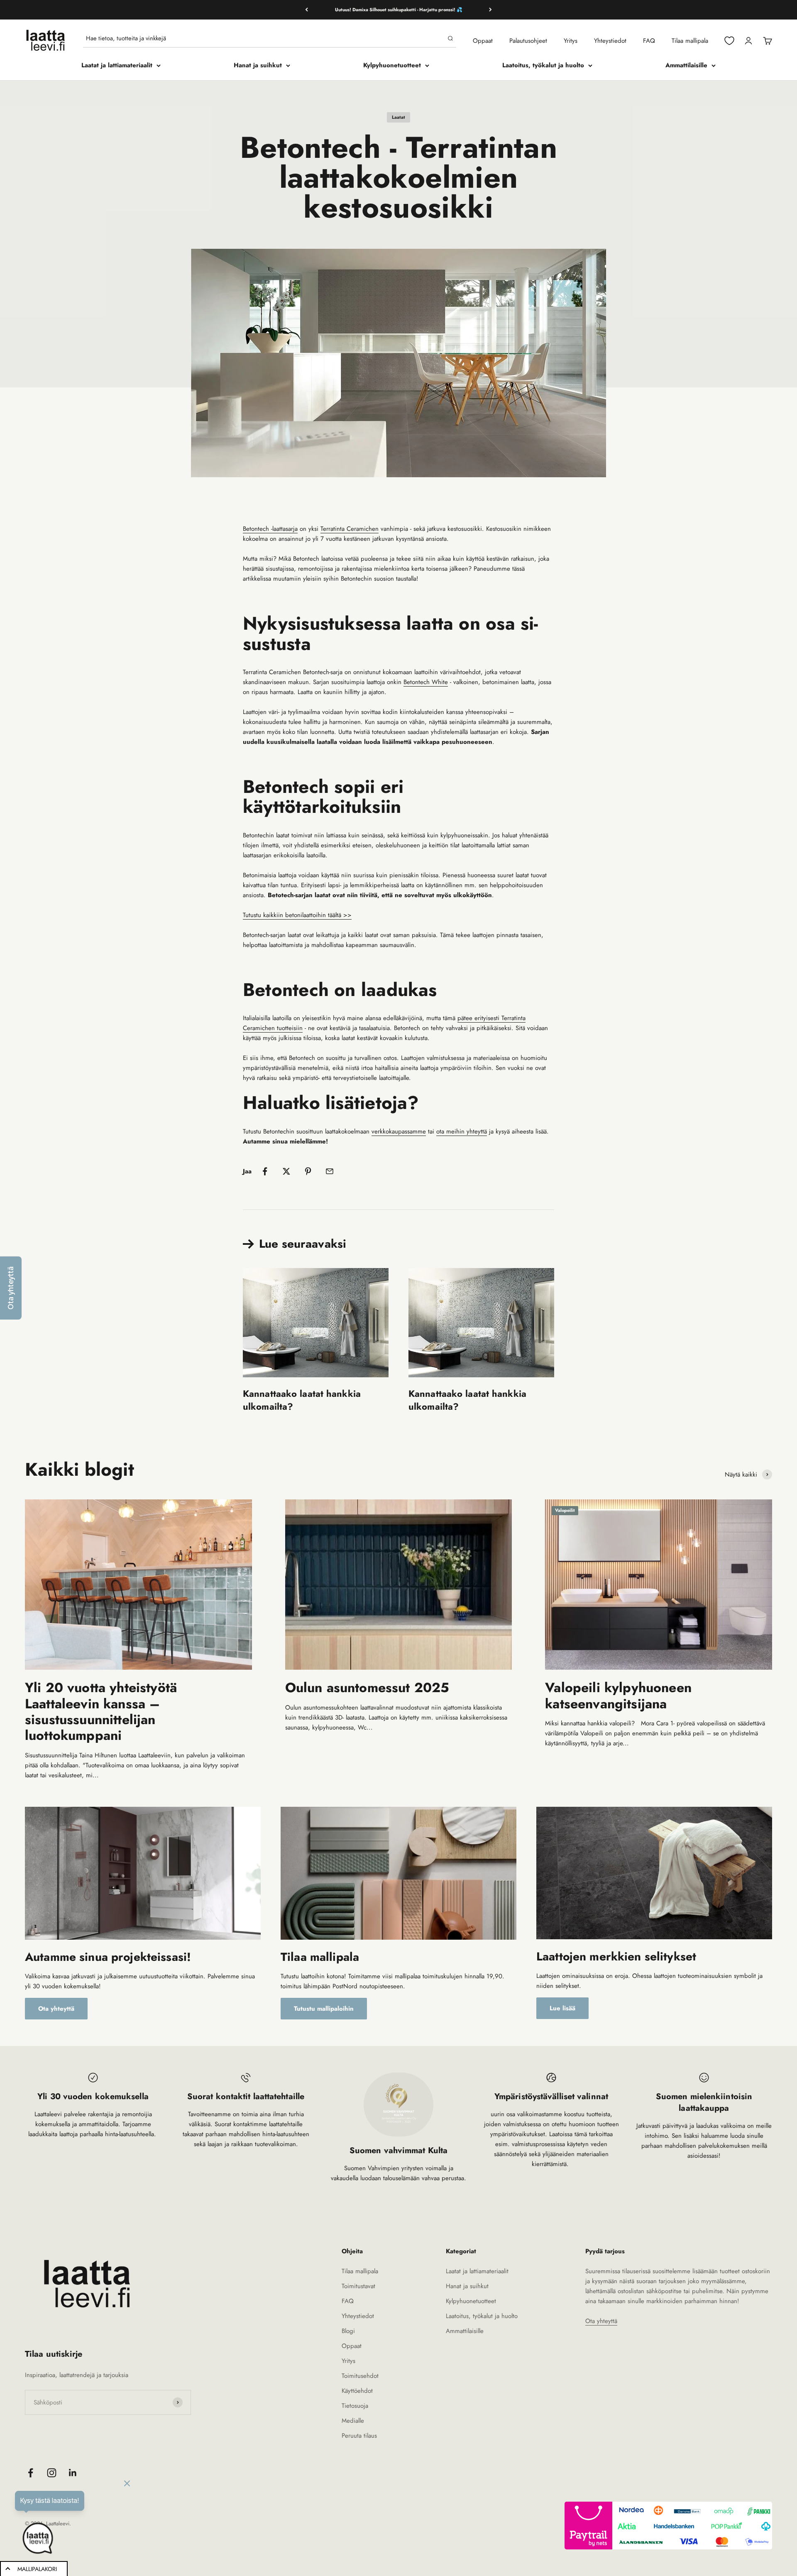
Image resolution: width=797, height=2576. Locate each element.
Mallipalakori (37, 2569)
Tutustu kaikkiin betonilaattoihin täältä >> (297, 915)
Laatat (398, 117)
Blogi (348, 2331)
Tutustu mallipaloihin (324, 2009)
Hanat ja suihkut (258, 65)
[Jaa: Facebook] (265, 1171)
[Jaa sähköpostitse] (330, 1171)
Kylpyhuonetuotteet (392, 65)
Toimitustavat (358, 2286)
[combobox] (265, 38)
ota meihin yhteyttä (462, 1131)
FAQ (649, 41)
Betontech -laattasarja (270, 529)
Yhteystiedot (610, 41)
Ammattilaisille (686, 65)
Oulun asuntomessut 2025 (367, 1688)
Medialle (353, 2421)
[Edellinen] (307, 10)
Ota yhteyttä (56, 2009)
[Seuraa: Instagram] (52, 2473)
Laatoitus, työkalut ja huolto (543, 65)
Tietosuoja (355, 2406)
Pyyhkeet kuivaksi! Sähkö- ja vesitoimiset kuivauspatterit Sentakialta (398, 10)
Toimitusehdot (360, 2376)
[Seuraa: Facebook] (31, 2473)
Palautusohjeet (528, 41)
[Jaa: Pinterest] (308, 1171)
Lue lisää (562, 2008)
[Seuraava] (490, 10)
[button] (11, 1288)
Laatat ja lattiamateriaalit (117, 65)
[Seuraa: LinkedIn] (73, 2473)
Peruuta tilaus (359, 2436)
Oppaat (483, 41)
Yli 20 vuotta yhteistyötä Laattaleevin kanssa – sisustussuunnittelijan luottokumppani (101, 1711)
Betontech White (426, 682)
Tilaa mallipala (690, 41)
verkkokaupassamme (399, 1131)
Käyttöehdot (357, 2391)
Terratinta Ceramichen (350, 529)
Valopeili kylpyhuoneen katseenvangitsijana (618, 1695)
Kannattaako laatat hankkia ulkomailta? (302, 1400)
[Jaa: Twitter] (286, 1171)
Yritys (571, 41)
